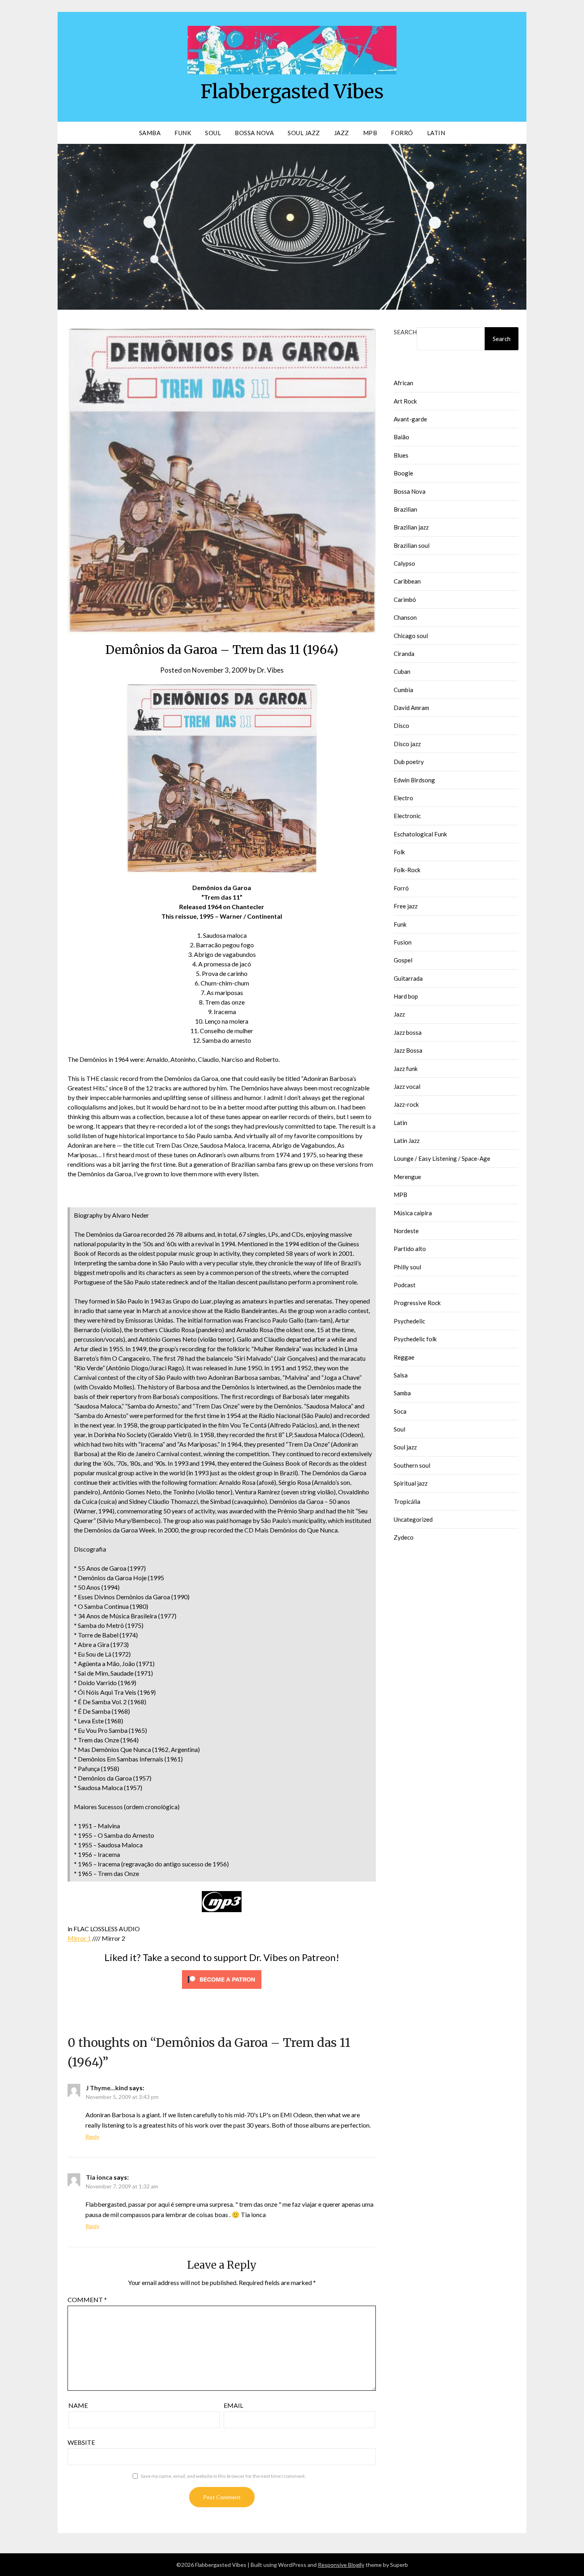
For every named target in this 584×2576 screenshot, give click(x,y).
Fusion (403, 942)
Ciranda (404, 654)
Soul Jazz (304, 133)
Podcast (405, 1285)
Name (78, 2405)
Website (81, 2442)
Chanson (405, 617)
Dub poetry (409, 762)
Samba (150, 133)
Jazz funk (406, 1069)
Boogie (403, 473)
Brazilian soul (412, 545)
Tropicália (407, 1501)
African (403, 383)
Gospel (403, 960)
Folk (399, 852)
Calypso (404, 563)
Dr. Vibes (270, 670)
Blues (401, 455)
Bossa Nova (254, 133)
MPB (370, 133)
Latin (436, 133)
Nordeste (406, 1231)
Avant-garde (410, 419)
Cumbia (403, 690)
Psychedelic (409, 1321)
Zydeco (404, 1537)
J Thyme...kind (107, 2088)
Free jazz (406, 906)
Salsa (401, 1375)
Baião (401, 437)
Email (233, 2405)
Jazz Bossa (408, 1050)
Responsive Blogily (341, 2565)
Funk (183, 133)
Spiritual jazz (411, 1483)
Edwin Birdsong (414, 780)
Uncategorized (413, 1519)
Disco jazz (407, 744)
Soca (400, 1411)
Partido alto (410, 1249)
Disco (401, 725)
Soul (213, 133)
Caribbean (407, 581)
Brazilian (405, 509)
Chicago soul (411, 636)
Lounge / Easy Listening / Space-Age (442, 1158)
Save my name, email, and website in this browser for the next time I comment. (223, 2476)
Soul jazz (405, 1447)
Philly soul (407, 1267)
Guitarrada (408, 978)
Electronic (407, 816)
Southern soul (412, 1465)
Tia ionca (99, 2177)
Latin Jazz (407, 1141)
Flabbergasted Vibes (292, 91)
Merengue (407, 1177)
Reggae (404, 1357)
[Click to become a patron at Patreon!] (222, 1990)
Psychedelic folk (415, 1339)
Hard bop (406, 996)
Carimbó (405, 599)
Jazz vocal (407, 1086)
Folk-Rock (407, 870)
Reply (92, 2137)
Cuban (402, 671)
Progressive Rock (417, 1303)
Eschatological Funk (420, 834)
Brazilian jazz (411, 527)
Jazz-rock (406, 1104)
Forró (402, 133)
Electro (403, 798)
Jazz (342, 133)
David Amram (411, 708)
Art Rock (405, 401)
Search (405, 332)
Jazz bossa (408, 1032)
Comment (87, 2300)
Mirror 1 (79, 1938)
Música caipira (413, 1213)
